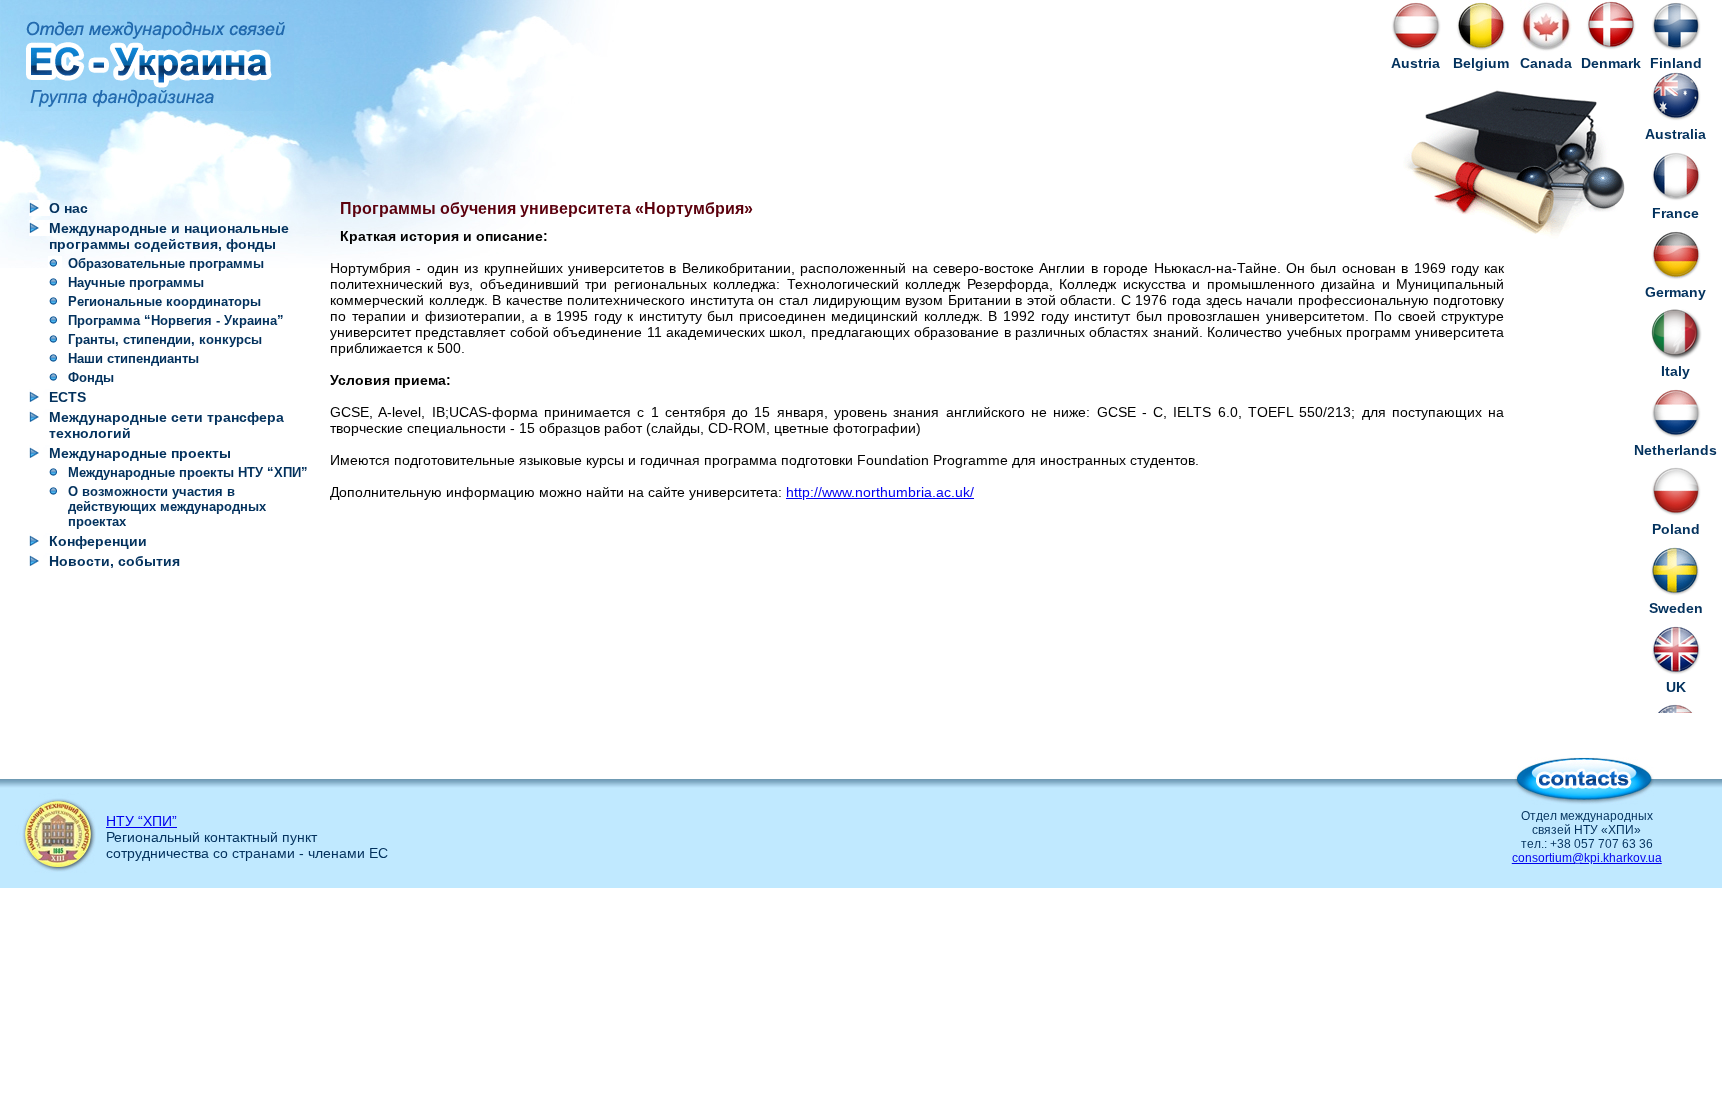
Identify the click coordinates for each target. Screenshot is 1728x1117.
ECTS (67, 397)
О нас (68, 208)
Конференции (98, 541)
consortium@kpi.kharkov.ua (1587, 858)
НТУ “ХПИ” (141, 821)
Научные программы (136, 282)
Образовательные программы (166, 263)
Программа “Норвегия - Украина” (176, 320)
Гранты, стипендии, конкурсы (165, 339)
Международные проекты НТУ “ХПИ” (188, 472)
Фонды (91, 377)
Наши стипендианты (133, 358)
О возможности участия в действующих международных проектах (167, 506)
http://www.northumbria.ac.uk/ (880, 492)
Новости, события (114, 561)
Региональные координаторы (164, 301)
